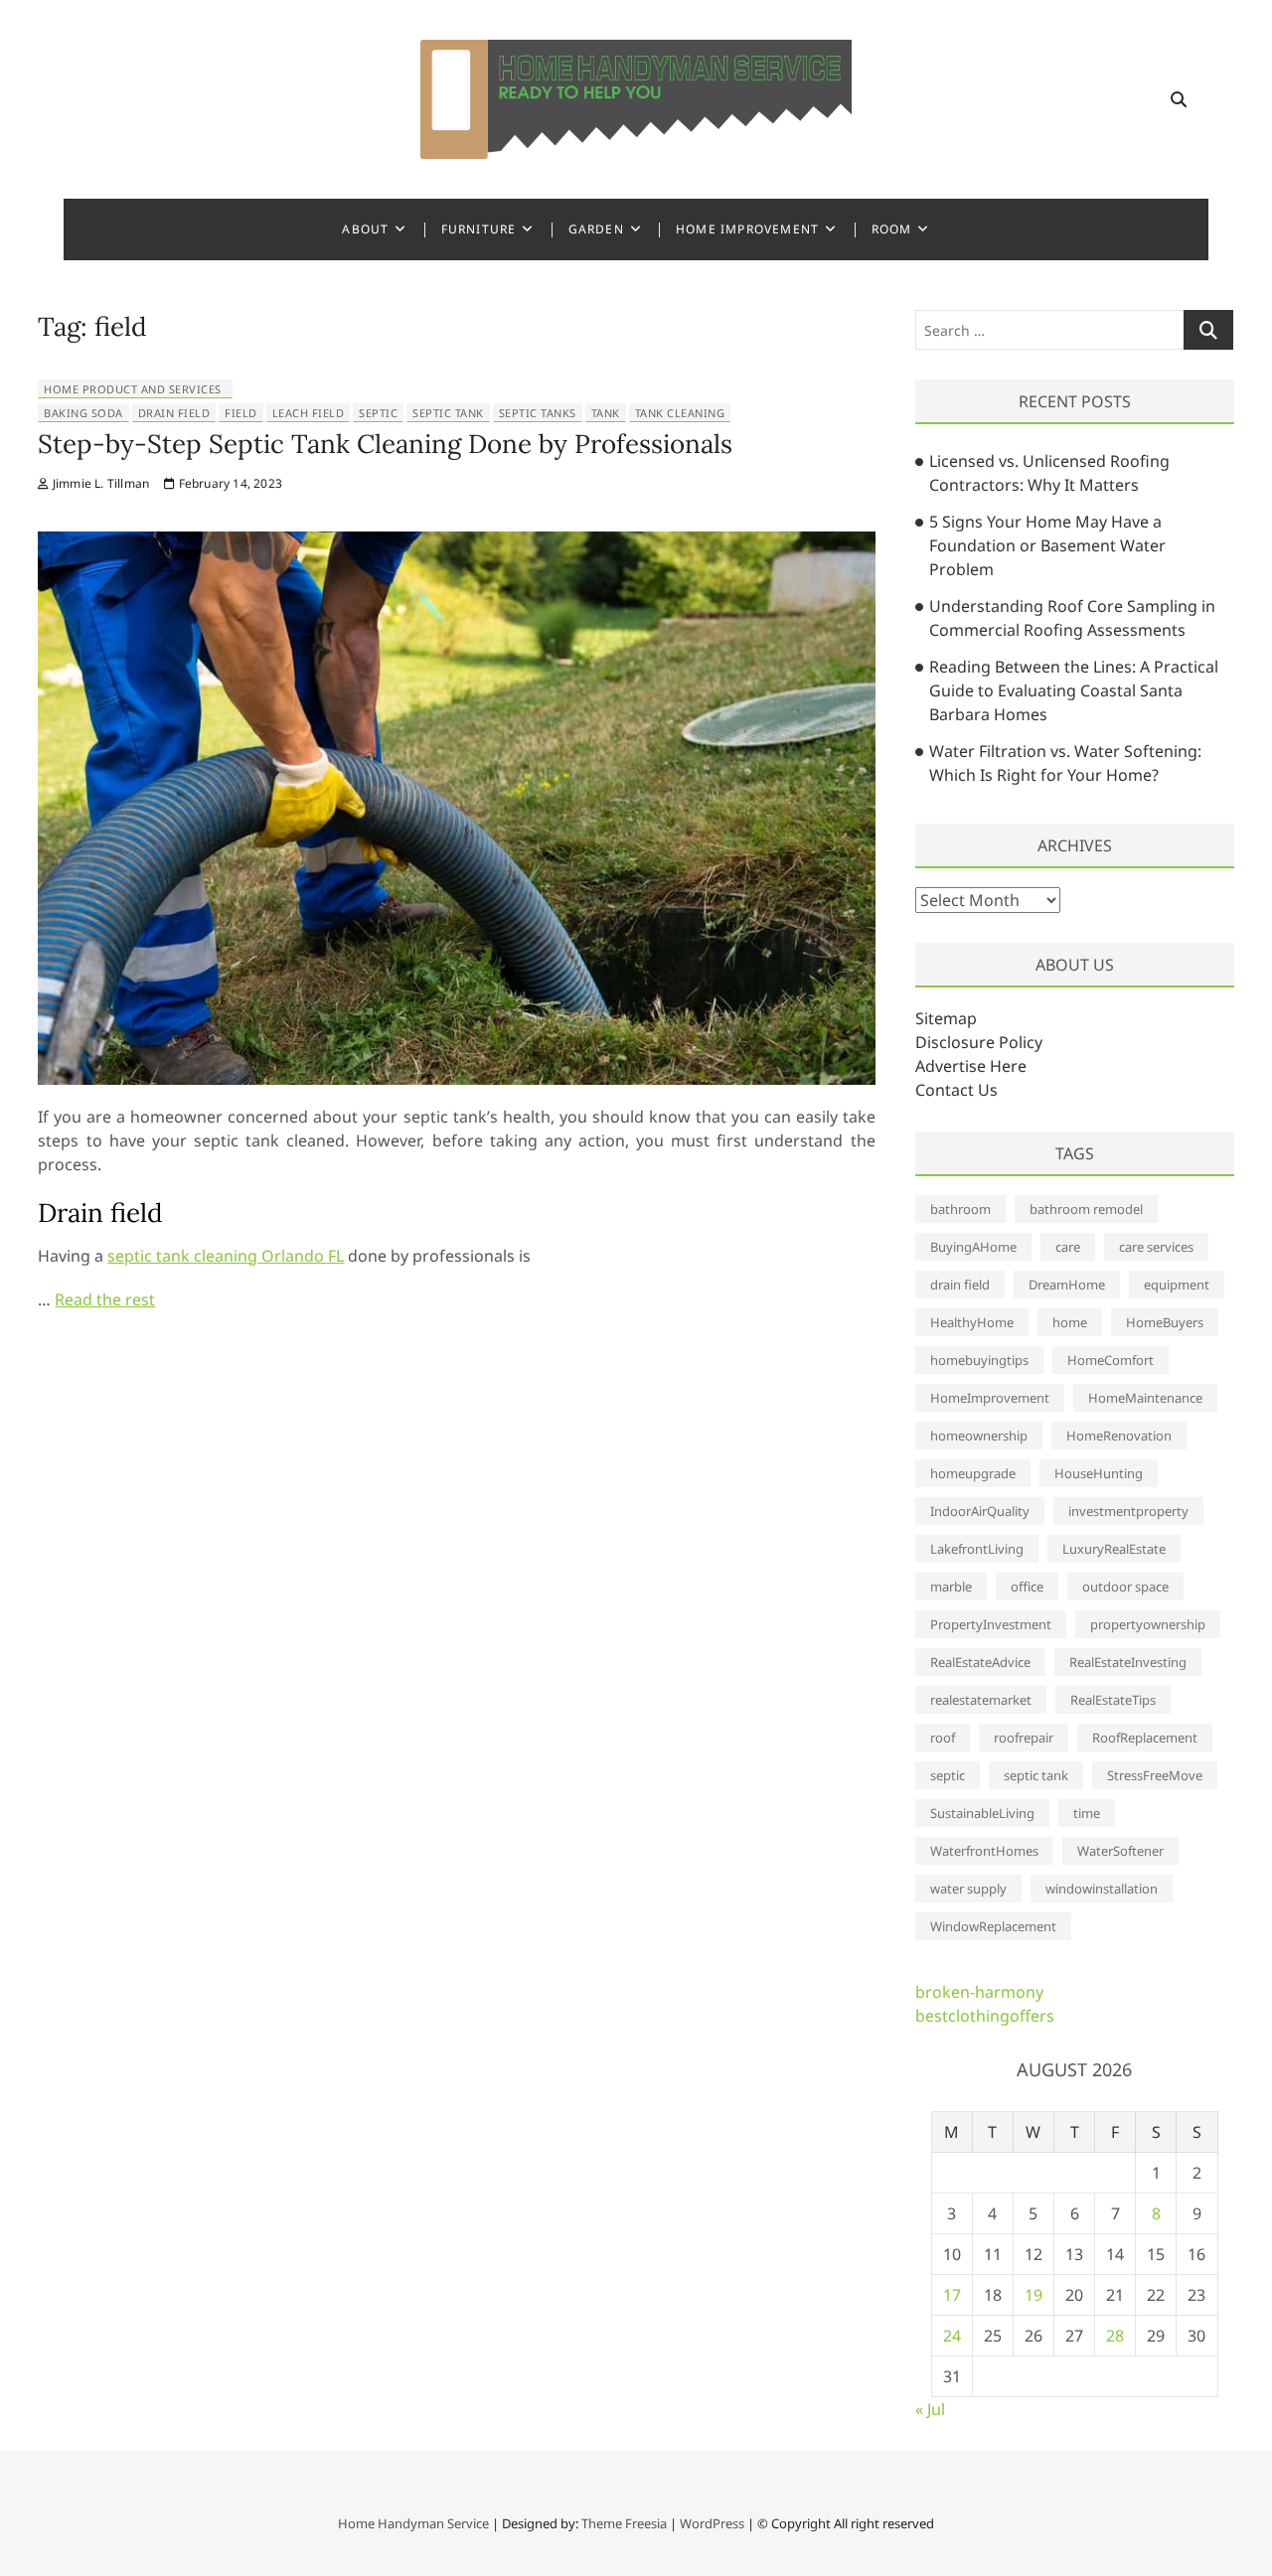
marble (951, 1587)
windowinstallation (1102, 1889)
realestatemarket (981, 1700)
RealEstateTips (1113, 1700)
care (1068, 1247)
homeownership (979, 1436)
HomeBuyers (1165, 1322)
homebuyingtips (979, 1360)
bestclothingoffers (985, 2016)
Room (892, 229)
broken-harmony (979, 1992)
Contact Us (956, 1090)
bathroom (960, 1209)
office (1027, 1587)
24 (952, 2336)
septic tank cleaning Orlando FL (226, 1256)
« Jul (930, 2409)
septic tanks (538, 413)
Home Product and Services (133, 389)
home (1070, 1322)
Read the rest (105, 1299)
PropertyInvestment (991, 1624)
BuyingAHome (973, 1247)
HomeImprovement (990, 1398)
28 (1115, 2336)
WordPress (712, 2523)
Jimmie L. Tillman (99, 483)
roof (943, 1738)
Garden (596, 229)
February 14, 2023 (229, 483)
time (1087, 1813)
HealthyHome (972, 1322)
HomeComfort (1111, 1360)
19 (1033, 2295)
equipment (1177, 1285)
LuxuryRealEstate (1114, 1549)
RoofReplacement (1145, 1738)
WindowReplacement (993, 1926)
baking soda (83, 413)
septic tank (448, 413)
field (241, 413)
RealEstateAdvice (980, 1662)
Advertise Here (971, 1066)
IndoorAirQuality (980, 1511)
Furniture (479, 229)
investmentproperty (1128, 1511)
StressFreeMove (1155, 1775)
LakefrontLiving (977, 1549)
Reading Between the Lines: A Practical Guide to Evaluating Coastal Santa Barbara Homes (1074, 690)
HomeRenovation (1119, 1436)
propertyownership (1148, 1624)
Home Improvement (747, 229)
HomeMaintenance (1145, 1398)
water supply (968, 1889)
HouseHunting (1099, 1473)
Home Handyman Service (413, 2523)
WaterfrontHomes (984, 1851)
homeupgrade (973, 1473)
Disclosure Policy (979, 1042)
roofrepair (1024, 1738)
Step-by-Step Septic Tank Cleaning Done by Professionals (385, 444)
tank (606, 413)
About (365, 229)
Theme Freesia (624, 2523)
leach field (309, 413)
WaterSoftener (1120, 1851)
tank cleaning (680, 413)
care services (1156, 1247)
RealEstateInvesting (1128, 1662)
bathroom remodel (1086, 1209)
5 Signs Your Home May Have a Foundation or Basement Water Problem (1047, 545)
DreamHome (1067, 1285)
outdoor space (1125, 1587)
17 (952, 2295)
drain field (174, 413)
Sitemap (946, 1018)
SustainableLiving (982, 1813)
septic (378, 413)
